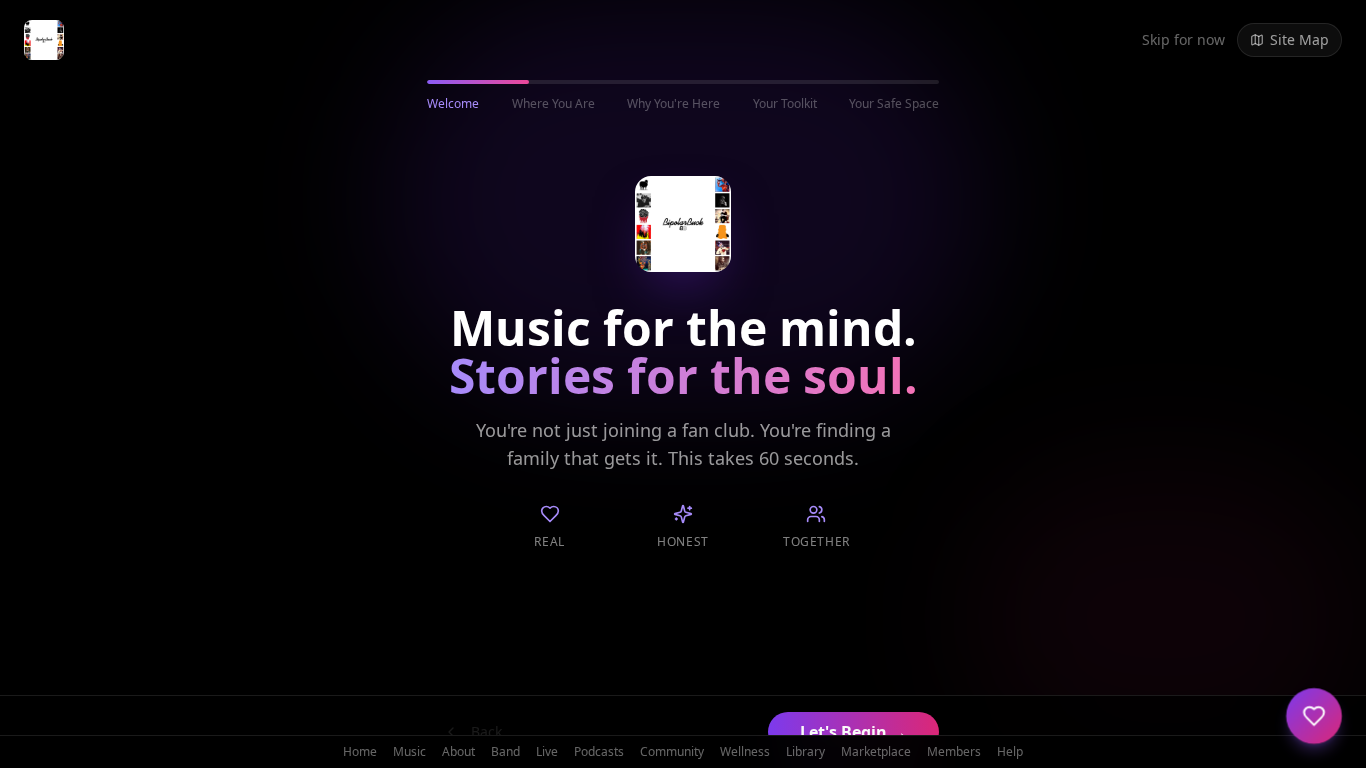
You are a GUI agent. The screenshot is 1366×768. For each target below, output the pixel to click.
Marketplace (876, 752)
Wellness (745, 752)
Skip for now (1183, 39)
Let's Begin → (853, 732)
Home (360, 752)
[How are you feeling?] (1314, 716)
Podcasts (599, 752)
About (458, 752)
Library (805, 752)
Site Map (1299, 39)
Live (547, 752)
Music (409, 752)
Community (672, 752)
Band (505, 752)
